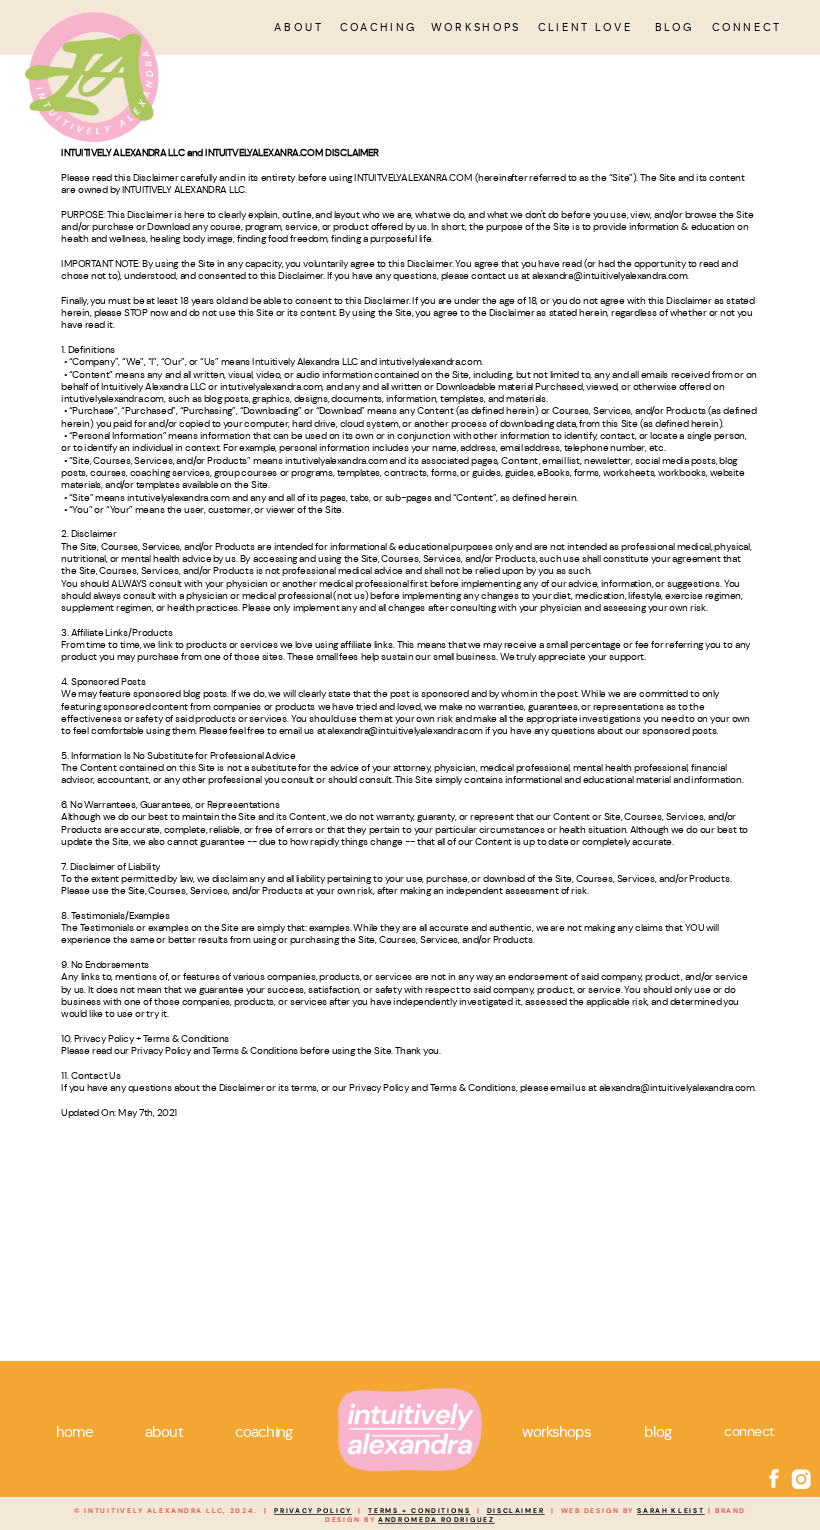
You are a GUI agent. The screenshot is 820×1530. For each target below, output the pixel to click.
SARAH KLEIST (671, 1511)
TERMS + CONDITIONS (419, 1511)
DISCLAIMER (516, 1511)
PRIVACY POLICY (313, 1511)
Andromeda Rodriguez (436, 1520)
